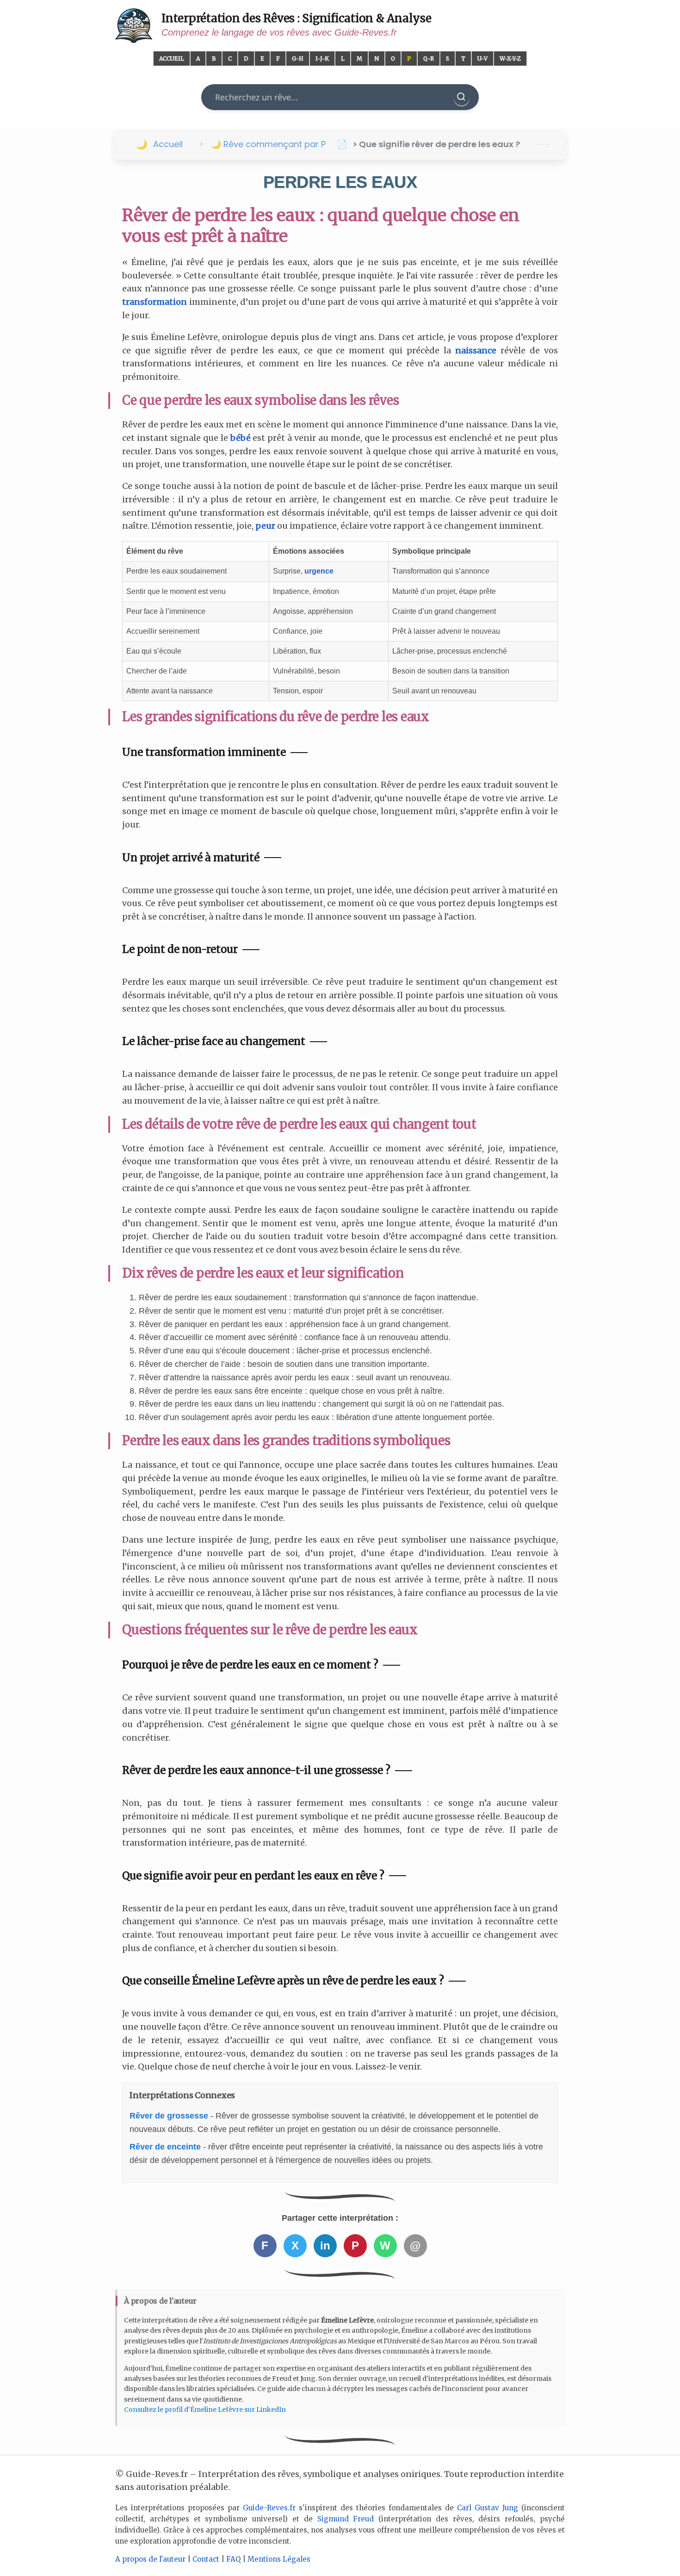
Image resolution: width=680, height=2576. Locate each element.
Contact (206, 2559)
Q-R (429, 59)
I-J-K (322, 59)
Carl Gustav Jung (488, 2508)
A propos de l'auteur (150, 2559)
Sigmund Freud (346, 2519)
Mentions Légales (279, 2559)
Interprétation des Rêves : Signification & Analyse (297, 18)
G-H (298, 59)
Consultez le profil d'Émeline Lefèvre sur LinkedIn (205, 2409)
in (325, 2246)
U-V (482, 59)
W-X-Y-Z (510, 59)
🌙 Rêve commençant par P (268, 144)
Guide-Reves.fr (269, 2508)
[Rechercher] (462, 97)
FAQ (233, 2559)
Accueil (172, 59)
